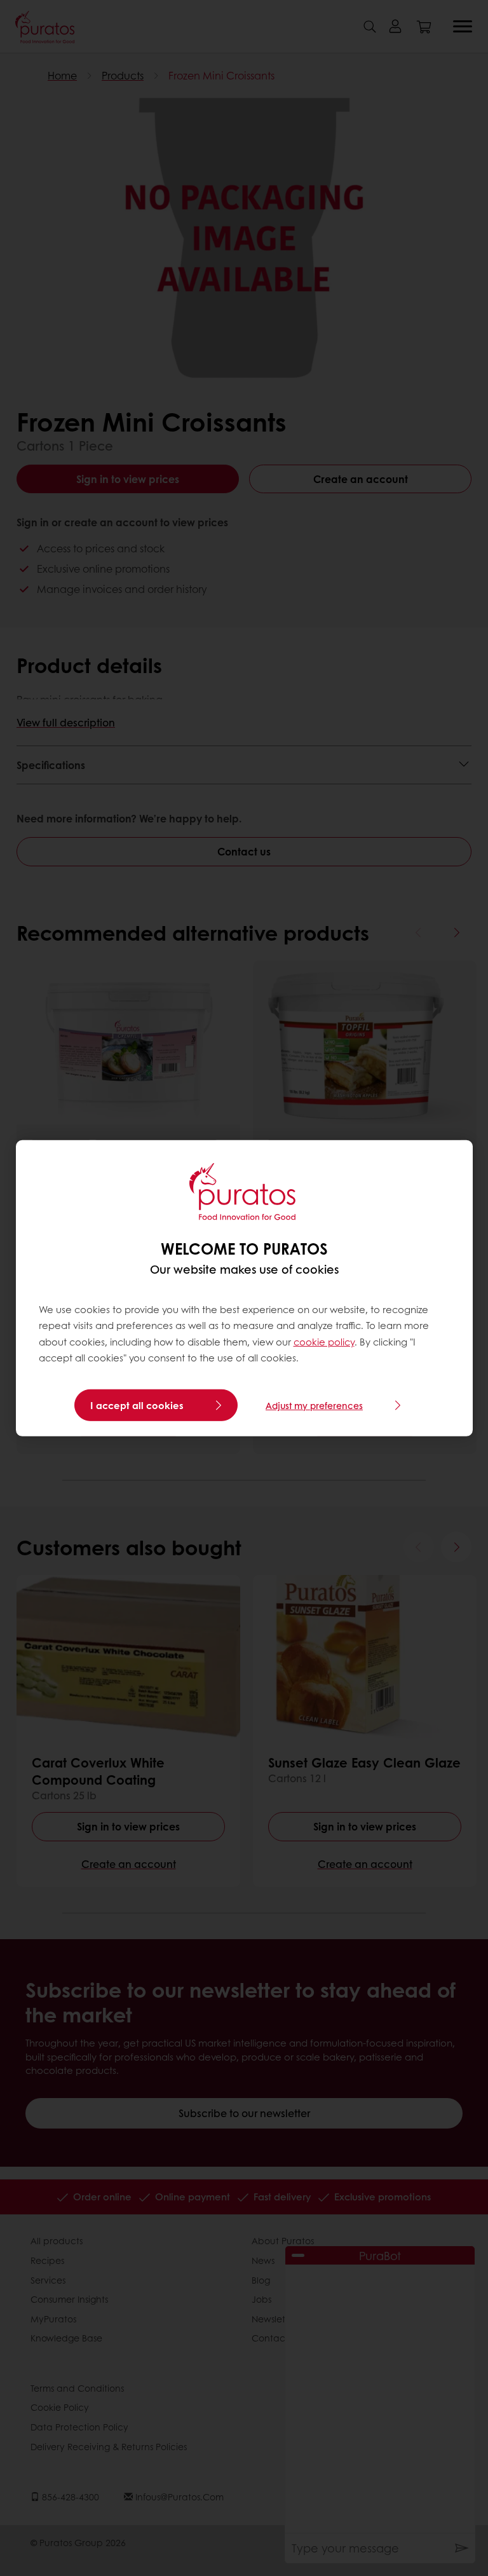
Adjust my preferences (314, 1405)
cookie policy (324, 1342)
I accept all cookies (137, 1405)
